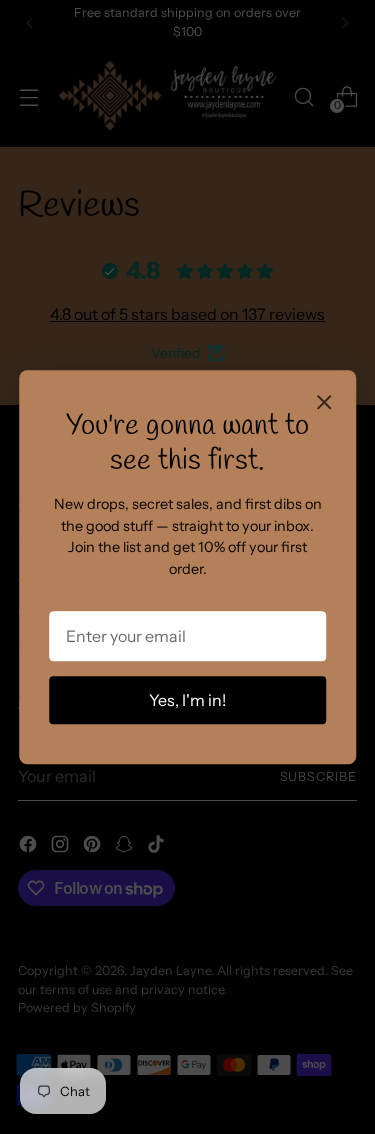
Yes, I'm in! (187, 700)
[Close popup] (324, 404)
